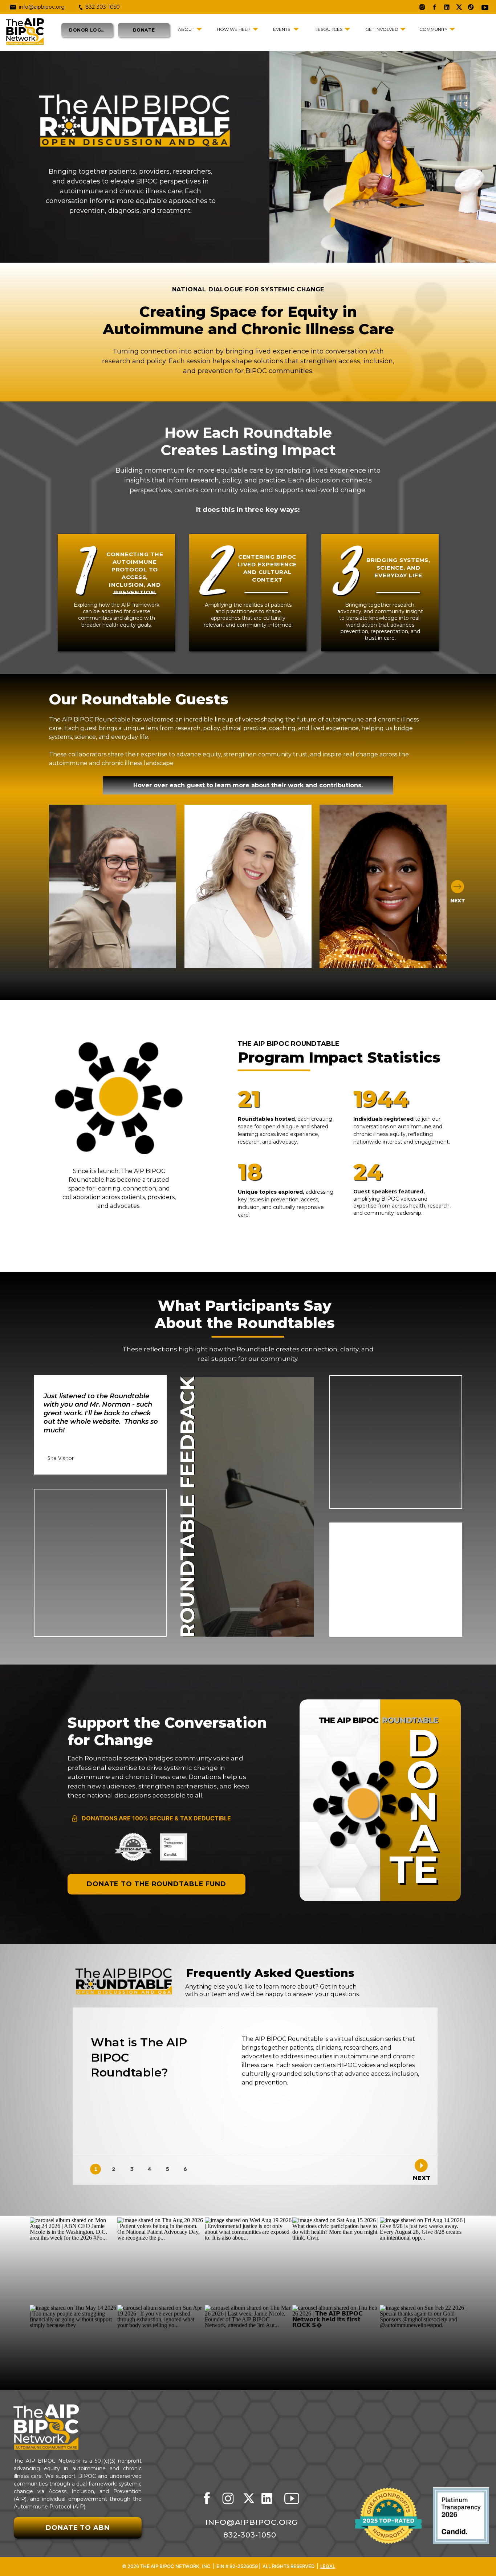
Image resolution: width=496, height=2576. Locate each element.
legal (328, 2566)
